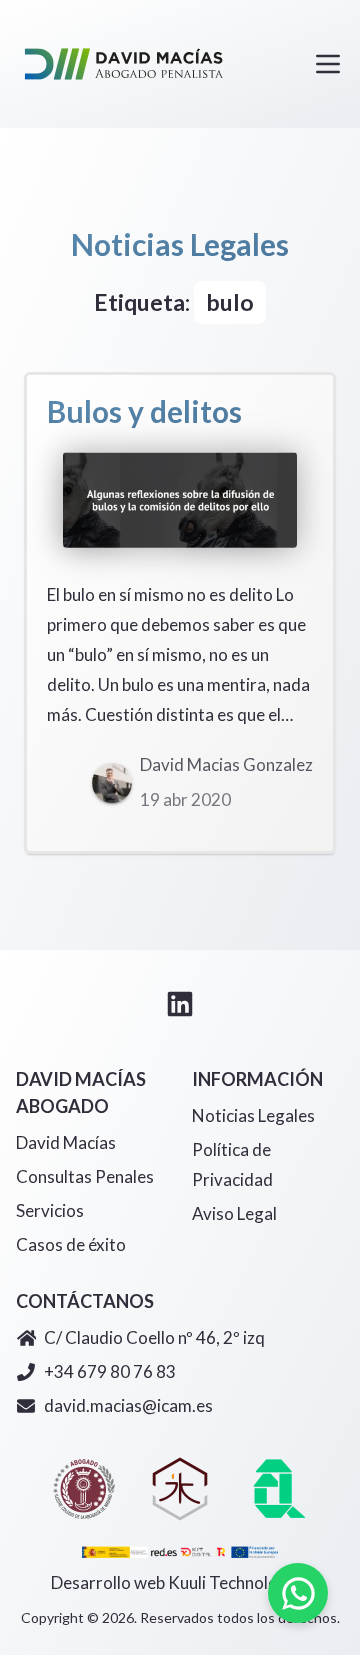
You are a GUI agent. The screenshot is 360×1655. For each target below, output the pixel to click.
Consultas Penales (85, 1176)
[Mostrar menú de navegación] (328, 64)
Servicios (50, 1210)
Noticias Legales (253, 1115)
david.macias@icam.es (128, 1405)
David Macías (66, 1142)
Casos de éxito (71, 1244)
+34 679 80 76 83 (110, 1371)
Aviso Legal (234, 1213)
